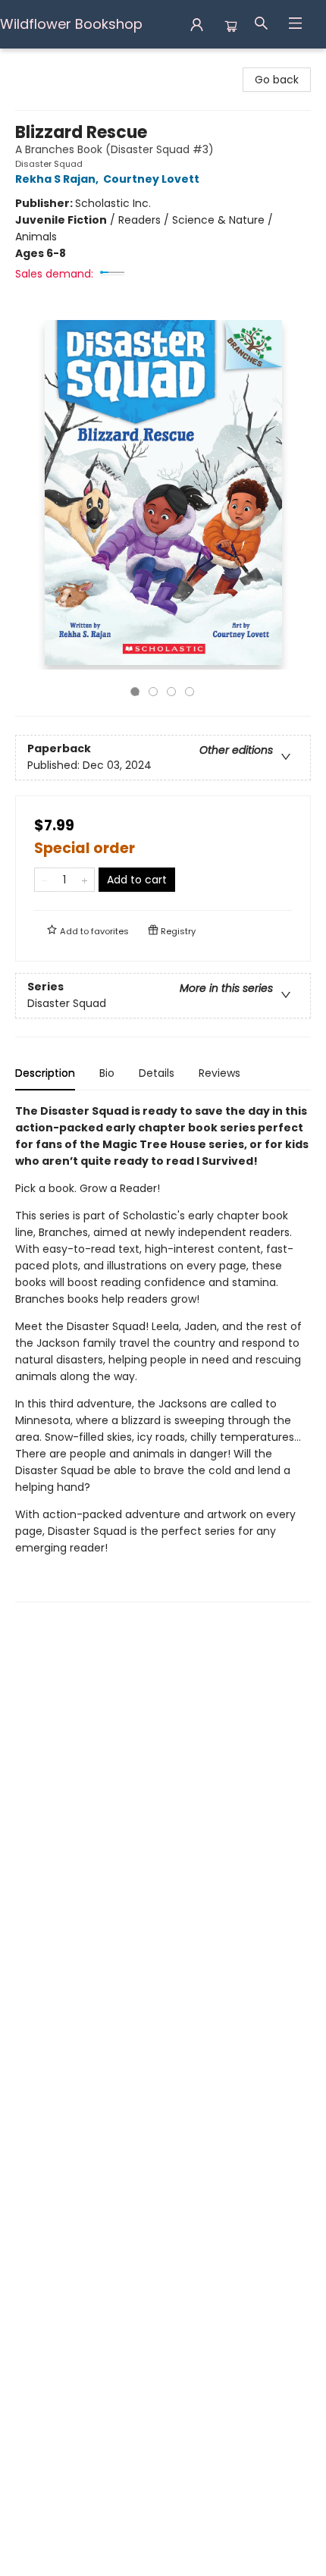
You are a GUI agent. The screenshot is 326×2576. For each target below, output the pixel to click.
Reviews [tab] (219, 1073)
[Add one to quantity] (85, 880)
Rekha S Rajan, (58, 179)
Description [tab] (45, 1073)
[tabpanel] (163, 1352)
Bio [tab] (107, 1073)
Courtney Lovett (151, 179)
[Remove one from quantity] (44, 880)
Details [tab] (157, 1073)
